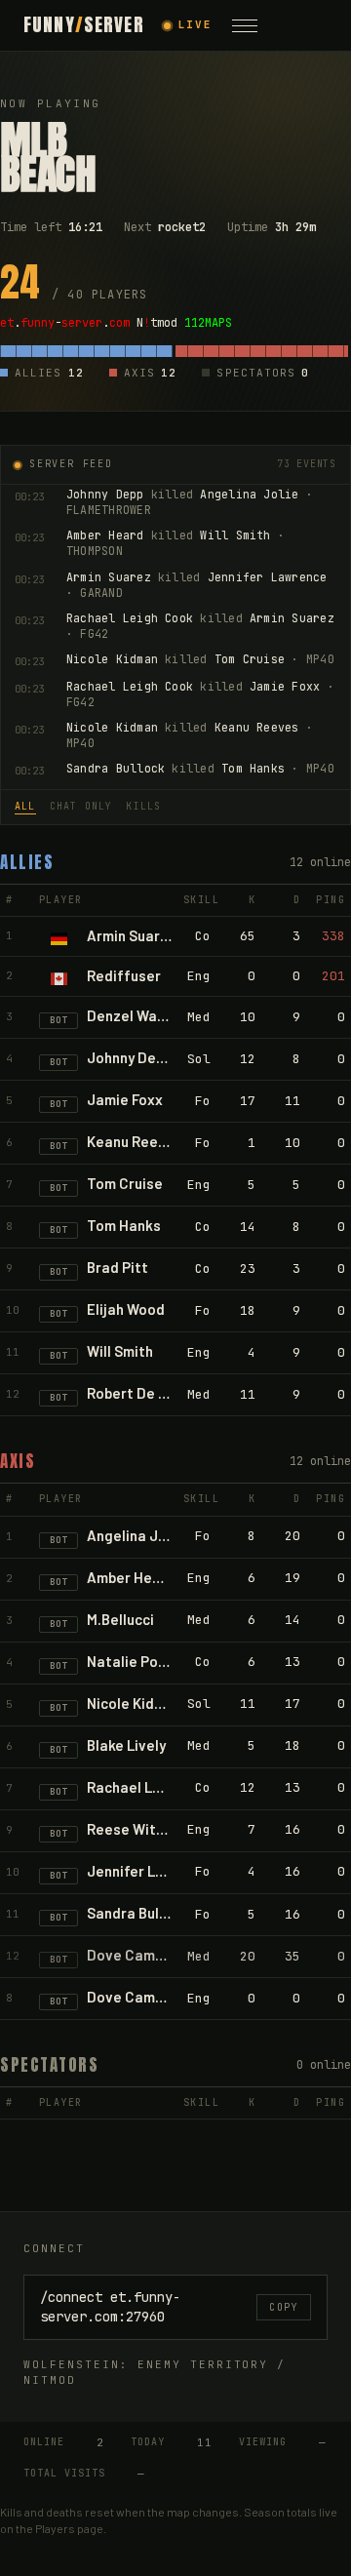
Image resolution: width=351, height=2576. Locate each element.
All (25, 806)
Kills (143, 806)
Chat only (81, 806)
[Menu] (245, 25)
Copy (284, 2307)
